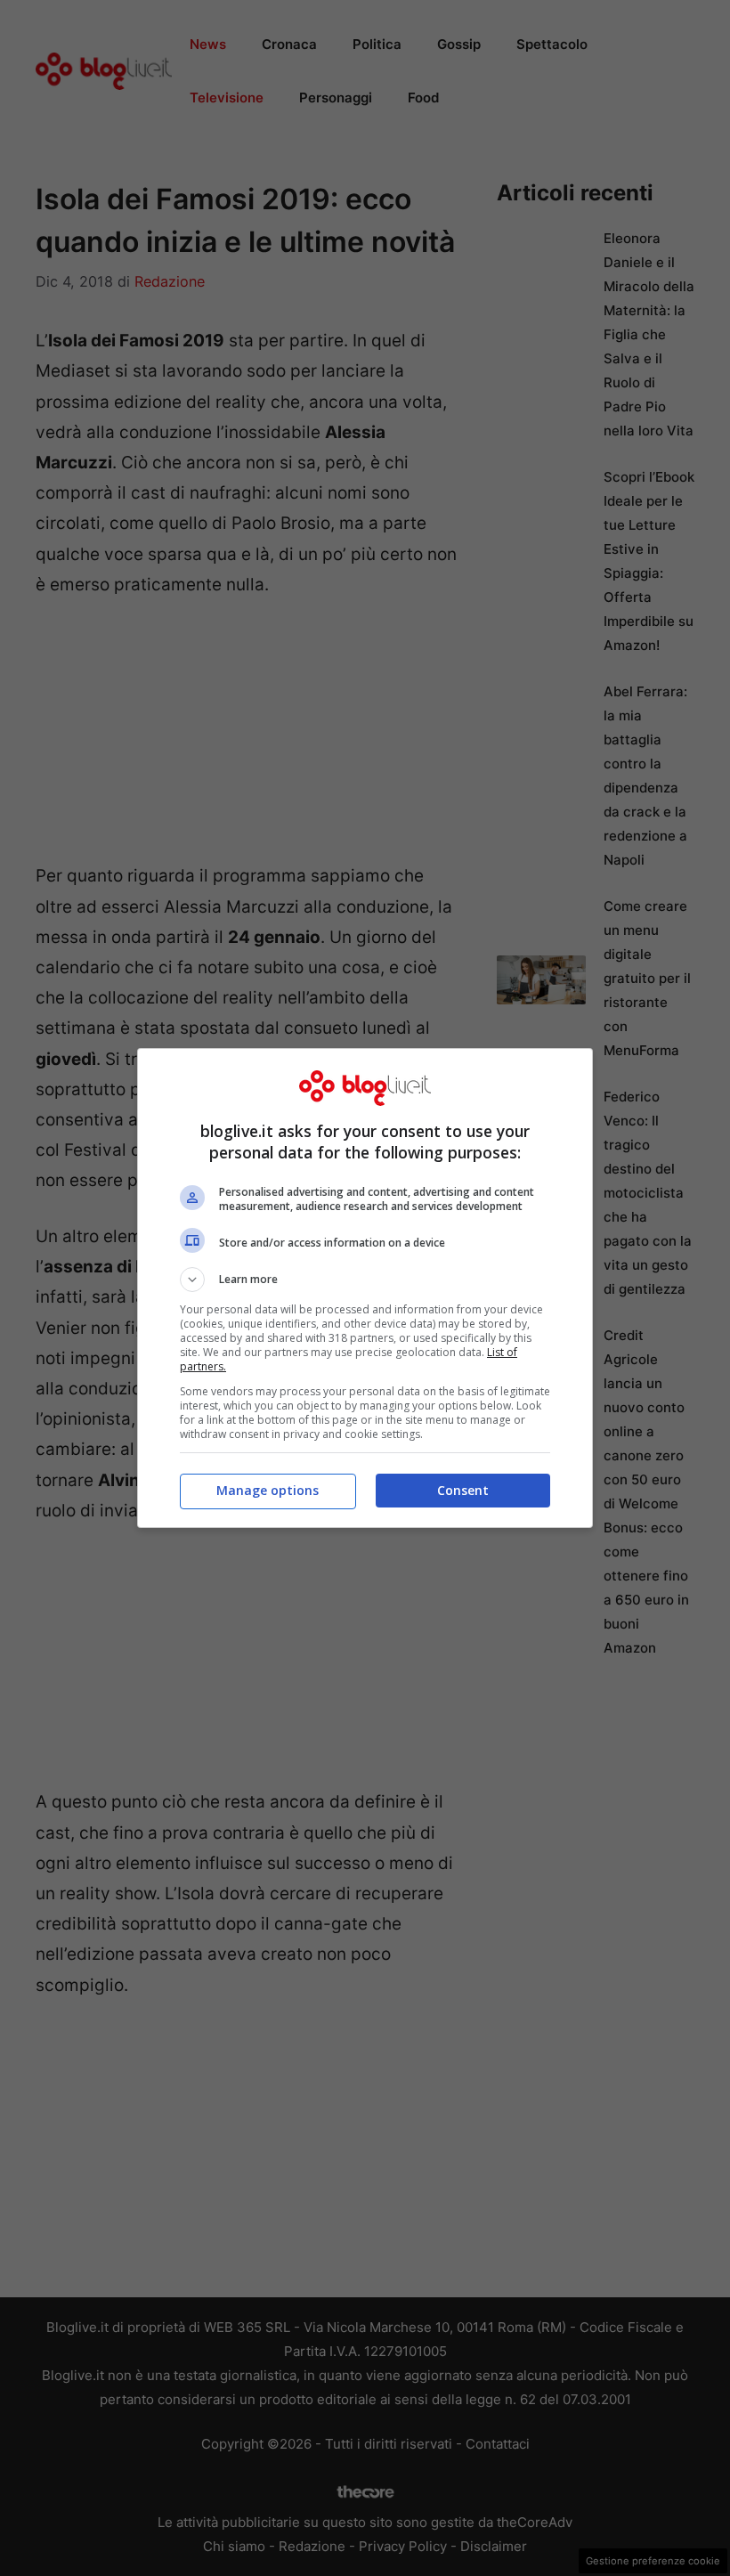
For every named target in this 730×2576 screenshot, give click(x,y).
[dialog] (365, 1288)
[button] (365, 1280)
